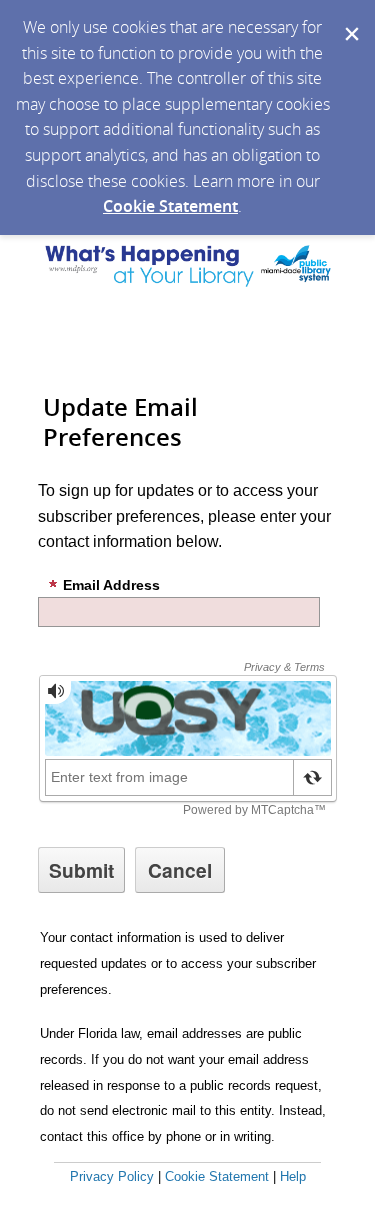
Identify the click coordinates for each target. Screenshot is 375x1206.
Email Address (111, 585)
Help (293, 1176)
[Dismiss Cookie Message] (350, 19)
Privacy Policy (112, 1176)
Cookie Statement (170, 206)
